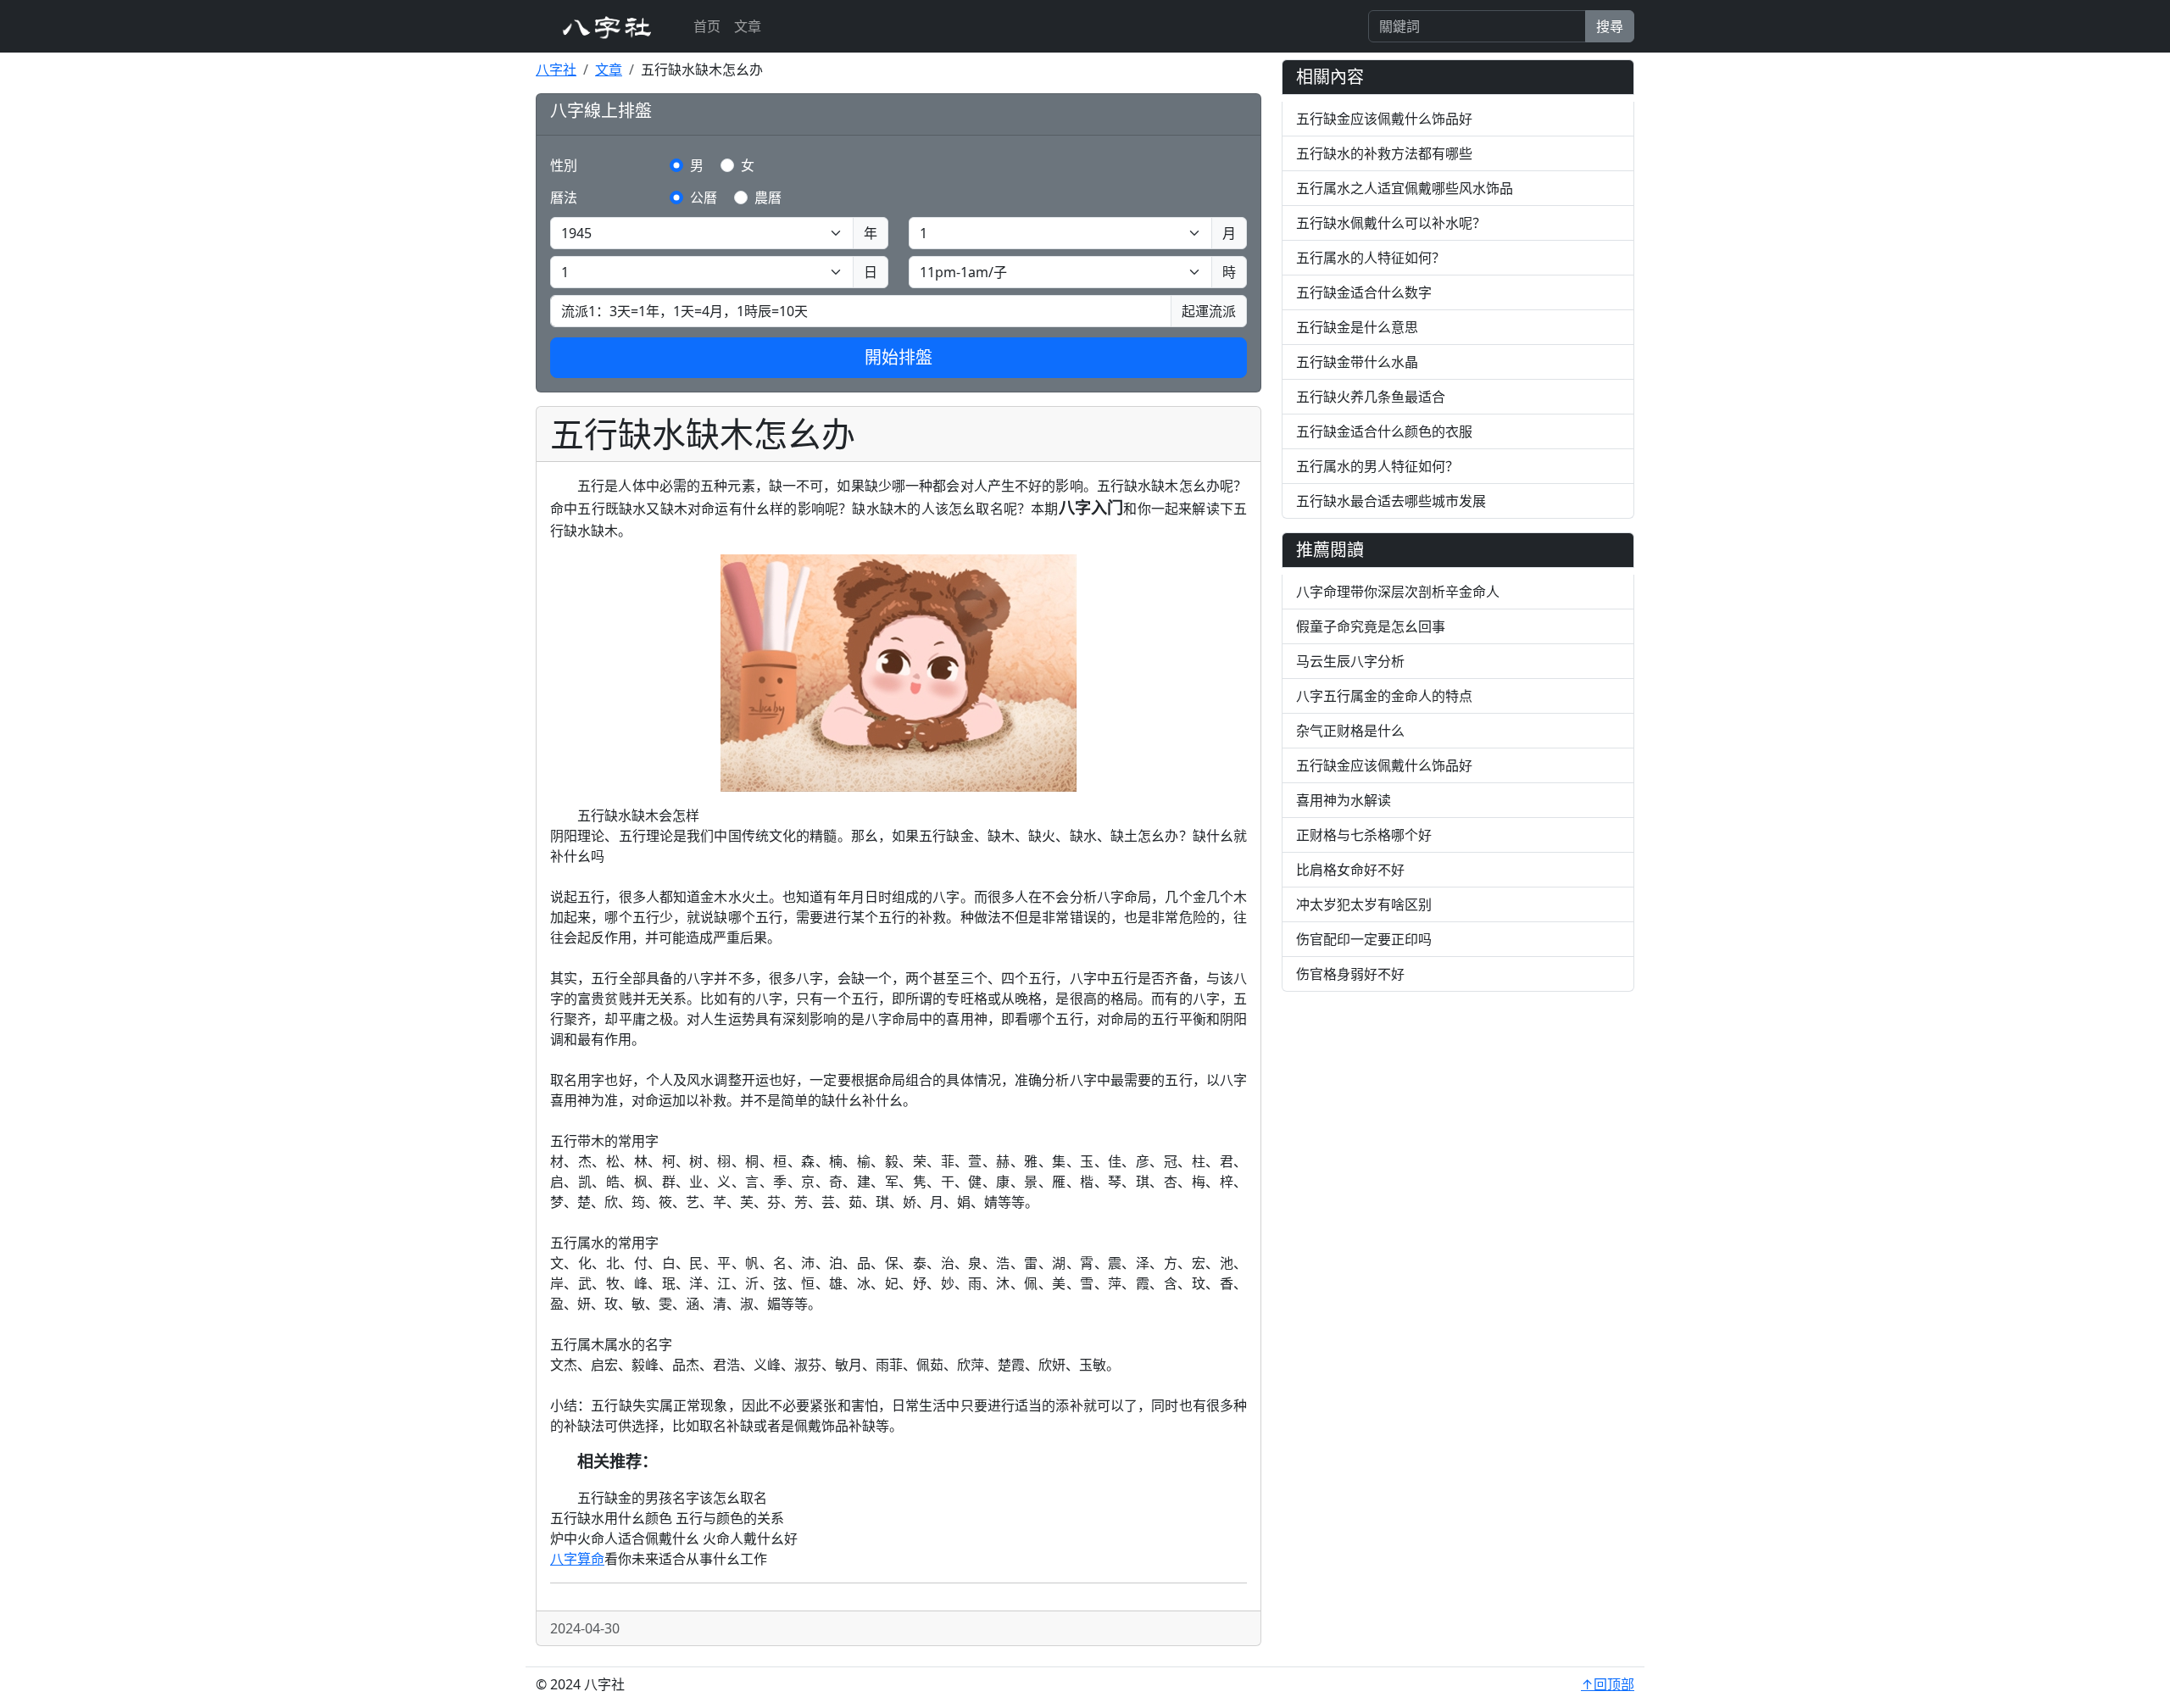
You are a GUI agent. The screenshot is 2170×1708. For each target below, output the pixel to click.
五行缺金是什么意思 (1357, 327)
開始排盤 (899, 357)
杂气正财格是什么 (1350, 731)
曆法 (564, 198)
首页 (707, 26)
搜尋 (1610, 26)
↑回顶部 (1608, 1684)
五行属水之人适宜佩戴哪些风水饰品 (1405, 188)
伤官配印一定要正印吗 (1364, 939)
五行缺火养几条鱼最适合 (1371, 397)
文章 (748, 26)
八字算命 (577, 1559)
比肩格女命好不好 (1350, 870)
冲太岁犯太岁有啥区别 (1364, 904)
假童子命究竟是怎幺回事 (1371, 626)
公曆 (704, 198)
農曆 (768, 198)
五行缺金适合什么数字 (1364, 292)
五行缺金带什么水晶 (1357, 362)
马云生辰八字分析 (1350, 661)
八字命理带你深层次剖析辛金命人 (1398, 592)
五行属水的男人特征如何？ (1377, 466)
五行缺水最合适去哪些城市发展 (1391, 501)
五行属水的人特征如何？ (1371, 258)
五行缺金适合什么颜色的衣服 (1384, 431)
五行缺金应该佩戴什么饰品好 (1384, 119)
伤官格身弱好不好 (1350, 974)
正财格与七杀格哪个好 (1364, 835)
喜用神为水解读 (1344, 800)
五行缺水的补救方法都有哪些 (1384, 153)
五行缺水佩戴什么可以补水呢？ (1391, 223)
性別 (564, 165)
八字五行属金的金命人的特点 (1384, 696)
